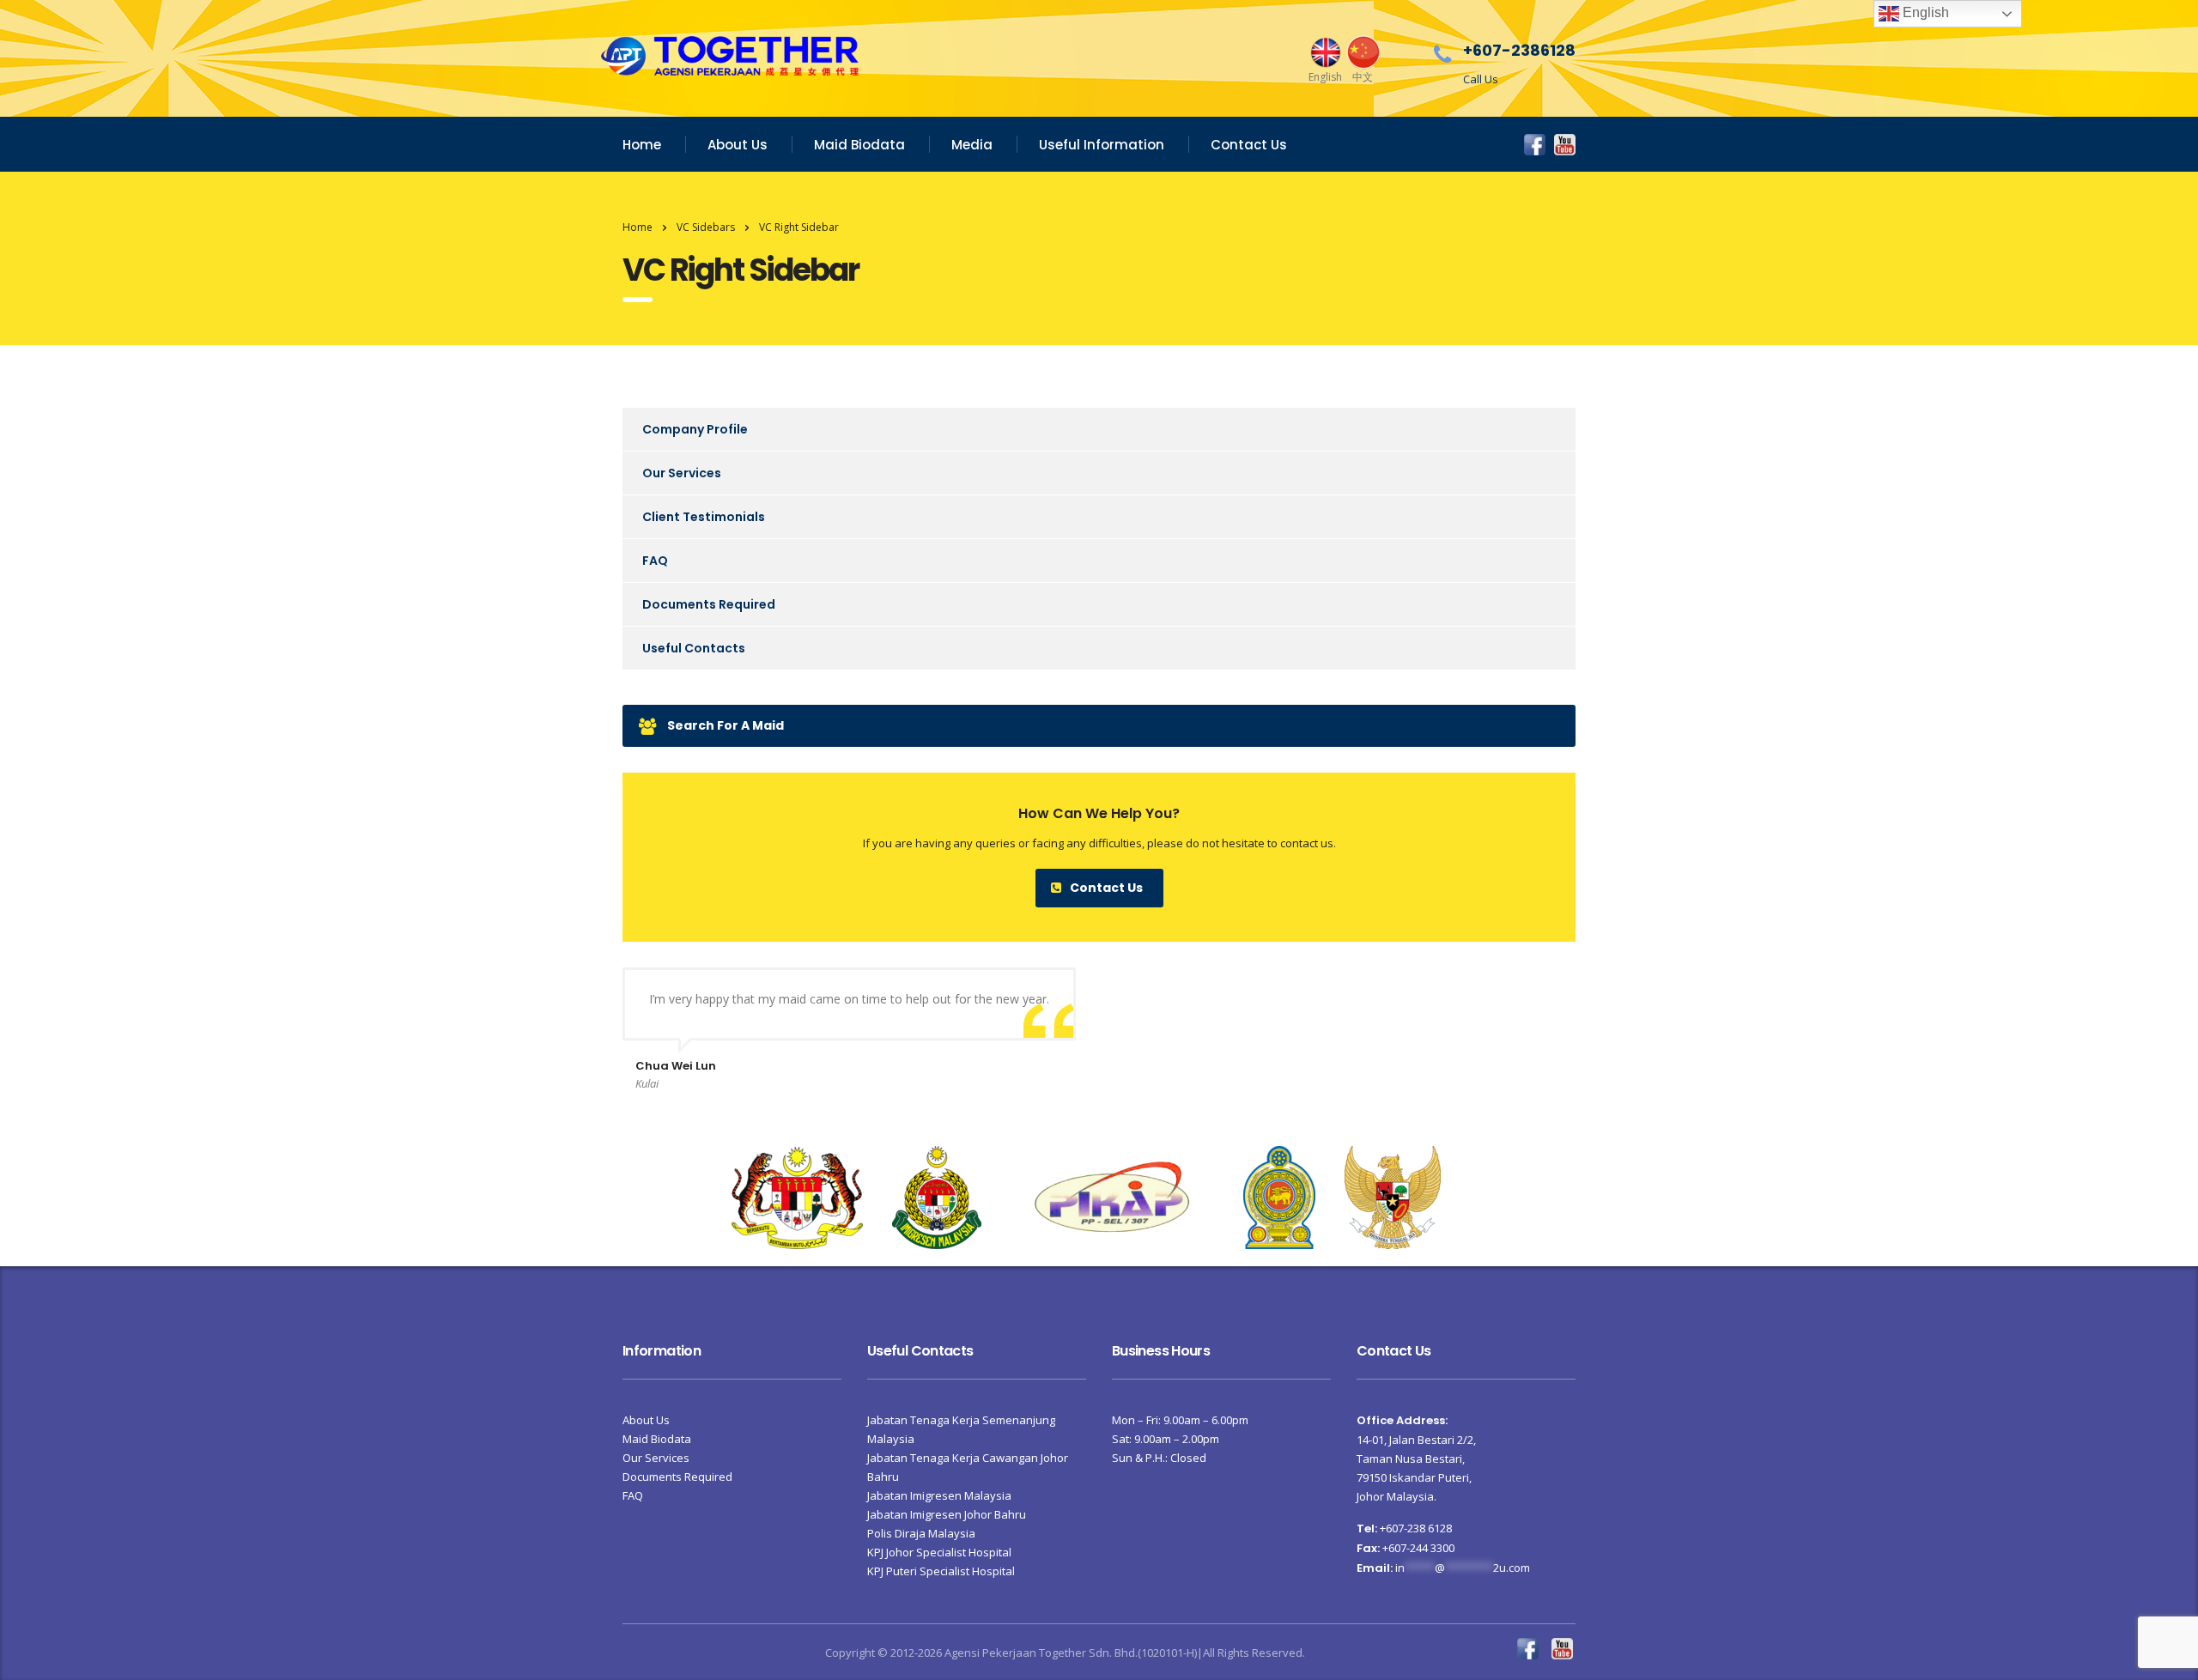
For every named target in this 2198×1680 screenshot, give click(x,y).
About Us (738, 145)
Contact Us (1249, 145)
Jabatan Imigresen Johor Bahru (947, 1514)
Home (642, 145)
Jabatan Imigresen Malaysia (939, 1495)
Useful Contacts (694, 648)
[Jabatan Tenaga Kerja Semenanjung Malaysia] (797, 1196)
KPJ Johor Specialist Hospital (939, 1552)
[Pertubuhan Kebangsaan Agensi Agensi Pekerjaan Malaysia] (1112, 1196)
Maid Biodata (859, 145)
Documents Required (709, 604)
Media (972, 145)
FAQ (655, 561)
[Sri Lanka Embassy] (1279, 1196)
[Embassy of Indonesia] (1393, 1196)
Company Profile (695, 429)
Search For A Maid (726, 725)
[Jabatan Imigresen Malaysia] (937, 1196)
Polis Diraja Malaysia (921, 1533)
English (1924, 12)
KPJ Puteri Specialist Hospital (941, 1571)
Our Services (682, 473)
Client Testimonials (704, 517)
